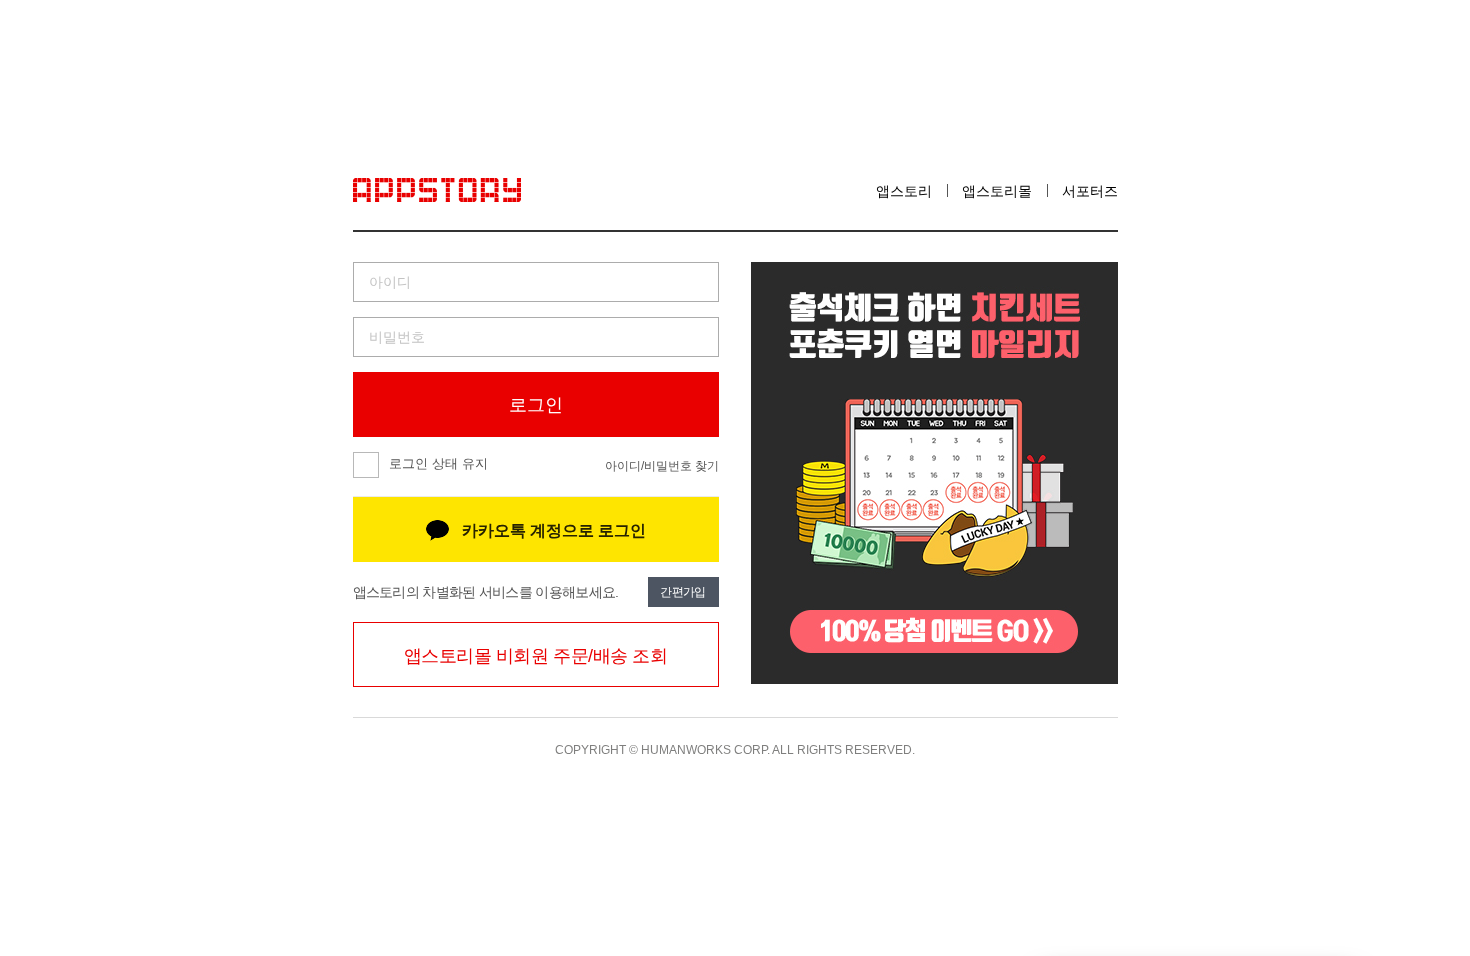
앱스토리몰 (997, 191)
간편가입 (682, 592)
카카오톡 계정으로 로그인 (554, 530)
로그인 (536, 405)
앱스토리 (904, 191)
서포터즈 (1090, 191)
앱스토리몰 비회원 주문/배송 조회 (536, 656)
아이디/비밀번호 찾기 (662, 466)
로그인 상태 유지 (438, 463)
